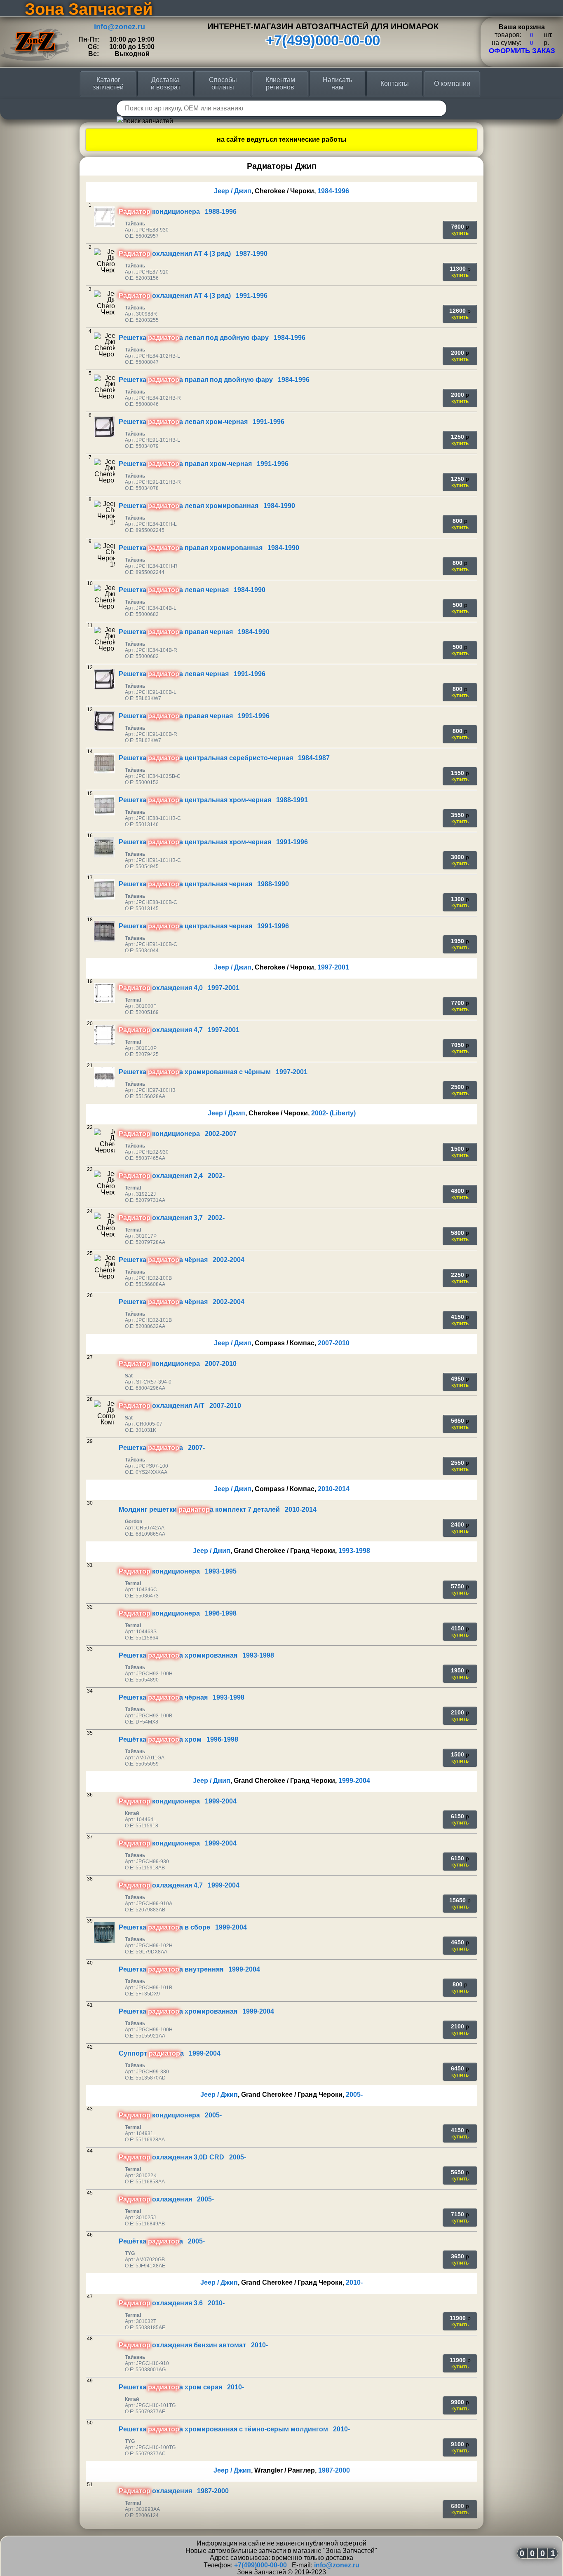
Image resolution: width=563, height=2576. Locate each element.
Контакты (395, 83)
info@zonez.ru (120, 27)
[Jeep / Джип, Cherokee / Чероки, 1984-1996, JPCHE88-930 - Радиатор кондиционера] (104, 217)
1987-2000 (334, 2470)
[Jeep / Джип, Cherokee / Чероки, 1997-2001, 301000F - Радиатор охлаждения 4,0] (104, 993)
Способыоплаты (223, 83)
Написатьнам (337, 83)
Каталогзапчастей (108, 83)
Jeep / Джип (233, 191)
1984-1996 (333, 191)
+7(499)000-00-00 (323, 40)
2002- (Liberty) (333, 1113)
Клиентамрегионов (280, 83)
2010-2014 (334, 1489)
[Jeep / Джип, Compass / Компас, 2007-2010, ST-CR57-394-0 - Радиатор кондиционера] (104, 1369)
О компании (452, 83)
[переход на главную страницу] (35, 22)
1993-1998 (354, 1551)
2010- (354, 2282)
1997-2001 (333, 967)
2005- (354, 2095)
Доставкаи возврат (166, 83)
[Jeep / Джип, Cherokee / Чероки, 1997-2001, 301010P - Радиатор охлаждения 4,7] (104, 1035)
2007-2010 (334, 1343)
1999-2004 (354, 1781)
